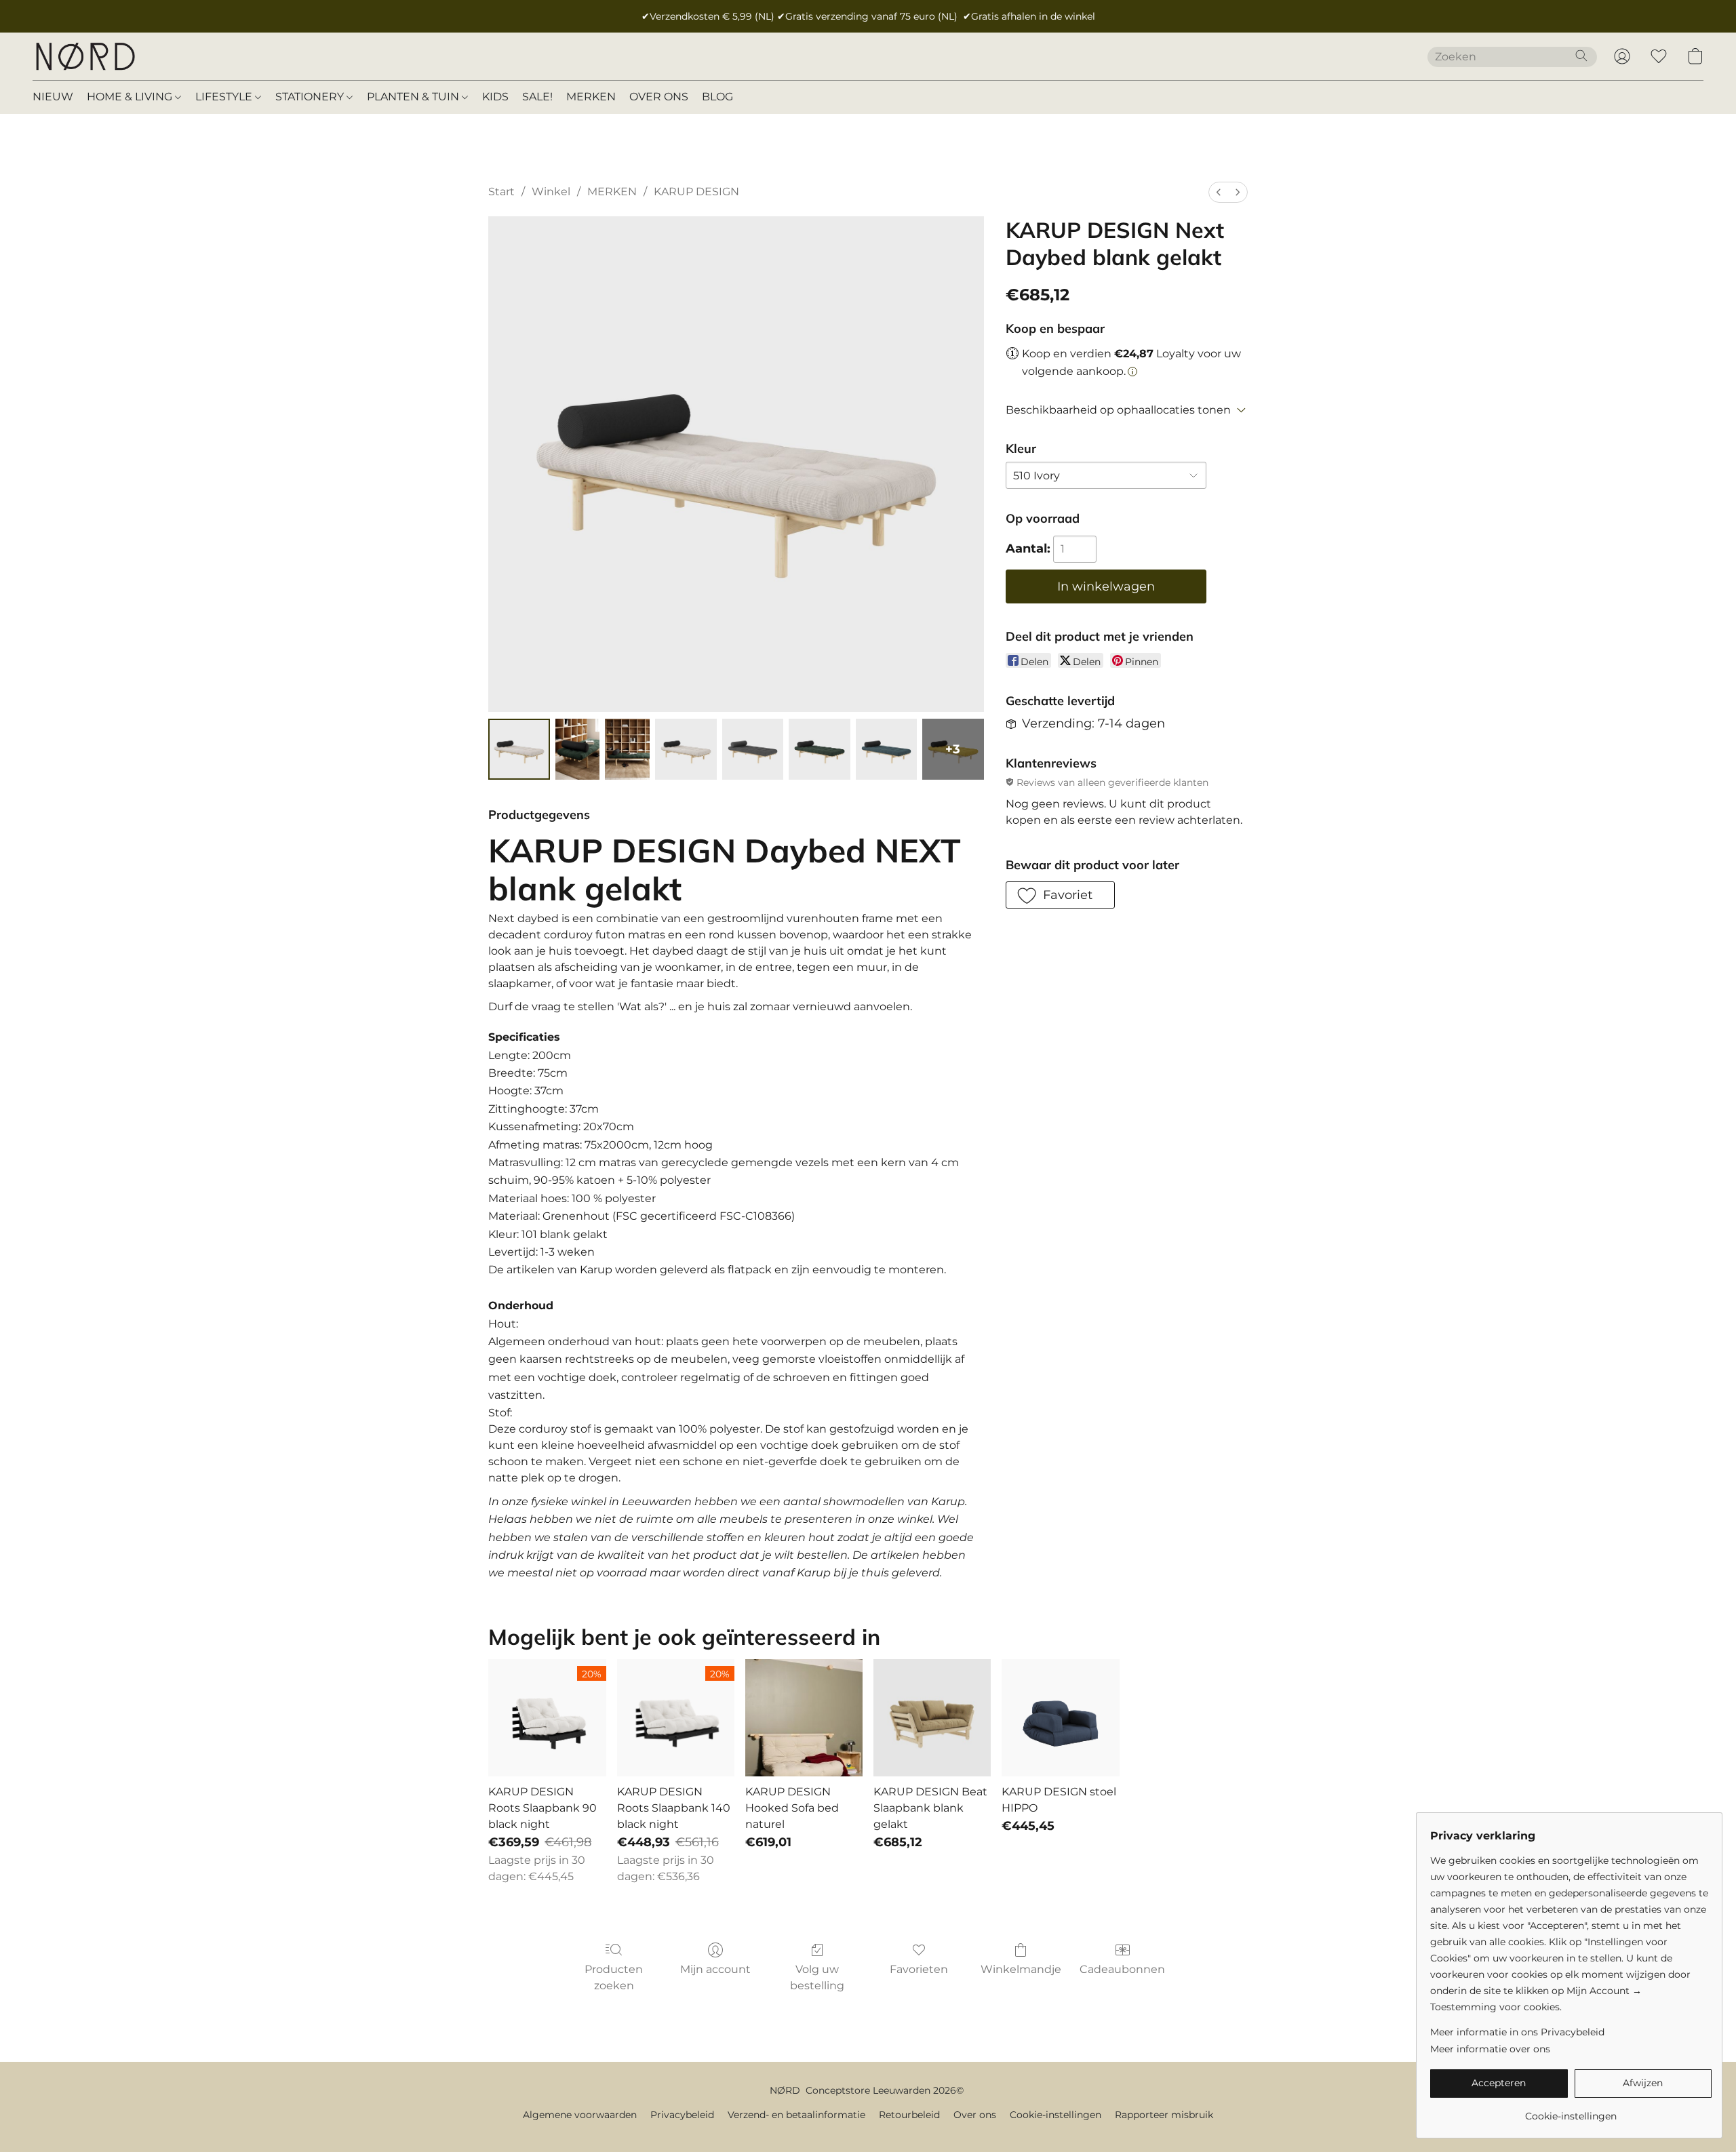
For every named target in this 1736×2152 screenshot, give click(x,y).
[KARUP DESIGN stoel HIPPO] (1060, 1718)
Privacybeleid (682, 2115)
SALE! (537, 97)
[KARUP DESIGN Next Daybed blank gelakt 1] (578, 750)
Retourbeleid (909, 2115)
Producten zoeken (614, 1977)
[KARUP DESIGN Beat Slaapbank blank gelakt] (932, 1718)
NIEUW (53, 97)
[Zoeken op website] (1581, 56)
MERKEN (591, 97)
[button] (85, 56)
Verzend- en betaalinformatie (796, 2115)
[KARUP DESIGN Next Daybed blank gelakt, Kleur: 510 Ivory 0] (519, 750)
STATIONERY (311, 97)
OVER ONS (659, 97)
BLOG (717, 97)
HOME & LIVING (131, 97)
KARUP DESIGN (696, 192)
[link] (1571, 2111)
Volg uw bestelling (817, 1977)
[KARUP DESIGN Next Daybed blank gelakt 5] (819, 750)
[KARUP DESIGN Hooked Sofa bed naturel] (804, 1718)
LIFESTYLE (225, 97)
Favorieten (919, 1969)
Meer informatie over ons (1490, 2049)
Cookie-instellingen (1056, 2115)
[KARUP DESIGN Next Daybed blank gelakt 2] (627, 750)
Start (501, 192)
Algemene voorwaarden (580, 2115)
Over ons (975, 2115)
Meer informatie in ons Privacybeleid (1517, 2032)
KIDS (495, 97)
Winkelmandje (1021, 1969)
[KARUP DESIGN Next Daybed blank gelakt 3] (686, 750)
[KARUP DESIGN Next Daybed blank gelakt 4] (753, 750)
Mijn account (715, 1969)
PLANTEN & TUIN (414, 97)
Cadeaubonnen (1122, 1969)
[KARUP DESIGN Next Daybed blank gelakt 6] (886, 750)
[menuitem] (1219, 192)
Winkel (551, 192)
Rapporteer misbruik (1164, 2115)
